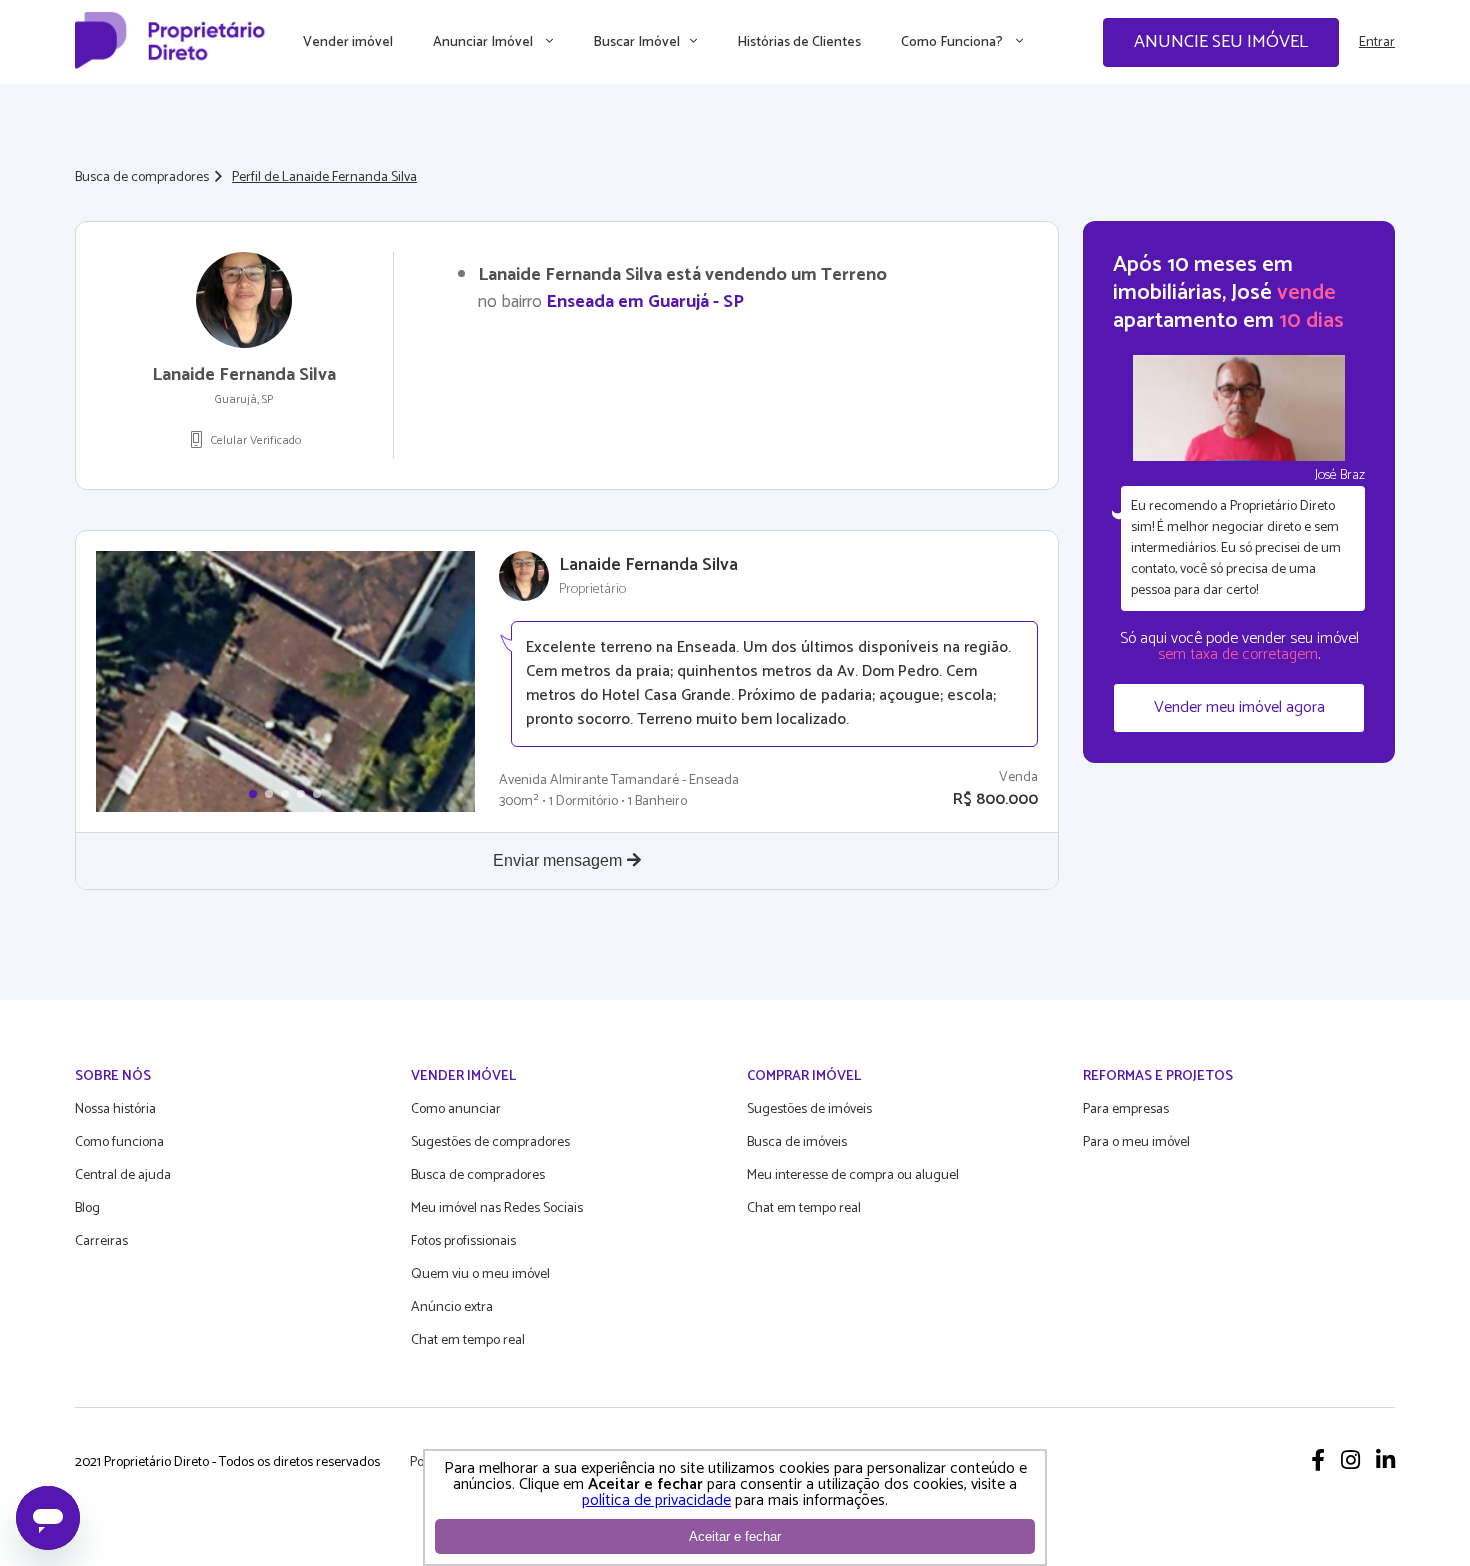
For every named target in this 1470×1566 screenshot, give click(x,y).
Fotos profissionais (463, 1241)
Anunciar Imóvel (484, 42)
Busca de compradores (142, 177)
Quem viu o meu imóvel (480, 1274)
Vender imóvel (348, 42)
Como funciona (119, 1142)
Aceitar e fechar (735, 1536)
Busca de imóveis (797, 1142)
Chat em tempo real (468, 1340)
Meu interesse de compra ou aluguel (853, 1175)
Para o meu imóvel (1136, 1142)
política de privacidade (656, 1500)
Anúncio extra (452, 1307)
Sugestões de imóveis (809, 1109)
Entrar (1377, 42)
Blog (87, 1208)
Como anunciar (456, 1109)
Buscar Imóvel (636, 42)
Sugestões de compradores (490, 1142)
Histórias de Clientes (799, 42)
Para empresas (1126, 1109)
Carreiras (101, 1241)
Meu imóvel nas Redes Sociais (497, 1208)
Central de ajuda (123, 1175)
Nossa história (115, 1109)
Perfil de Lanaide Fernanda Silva (324, 177)
